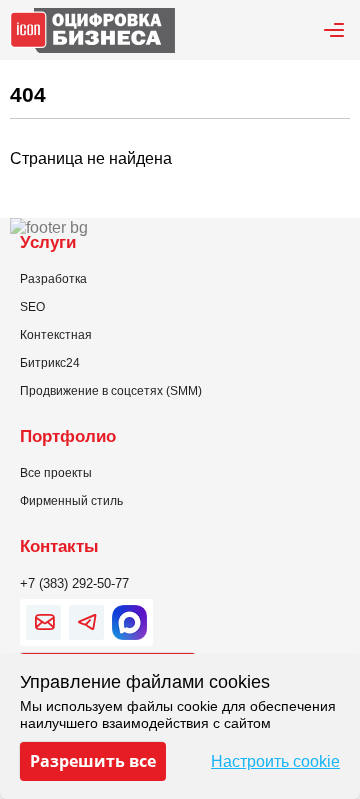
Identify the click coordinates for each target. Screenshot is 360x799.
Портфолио (68, 436)
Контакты (59, 546)
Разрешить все (93, 761)
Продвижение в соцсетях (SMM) (111, 391)
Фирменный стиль (71, 501)
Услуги (48, 242)
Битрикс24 (50, 363)
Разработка (53, 279)
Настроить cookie (275, 761)
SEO (32, 307)
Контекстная (56, 335)
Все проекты (56, 473)
